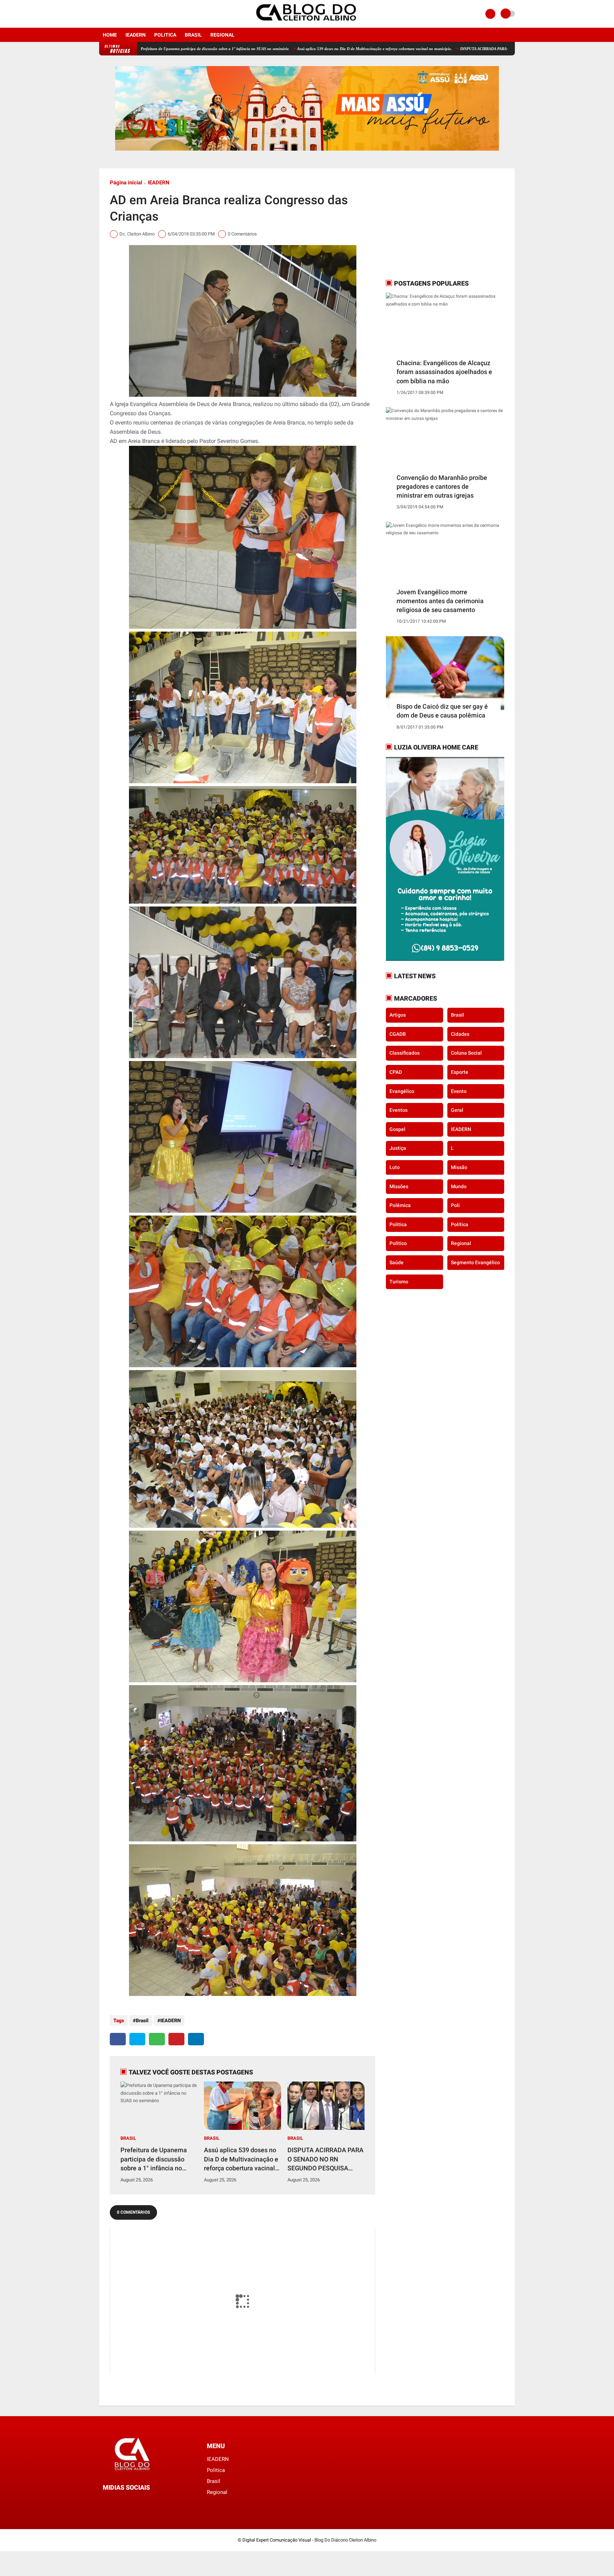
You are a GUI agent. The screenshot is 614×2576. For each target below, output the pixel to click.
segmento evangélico (475, 1262)
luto (395, 1167)
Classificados (405, 1053)
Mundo (459, 1186)
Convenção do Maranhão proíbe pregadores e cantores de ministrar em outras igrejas (442, 486)
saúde (397, 1262)
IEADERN (136, 35)
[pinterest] (176, 2039)
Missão (459, 1167)
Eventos (398, 1110)
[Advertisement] (430, 223)
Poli (455, 1205)
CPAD (396, 1072)
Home (110, 35)
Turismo (399, 1281)
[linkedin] (196, 2039)
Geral (457, 1110)
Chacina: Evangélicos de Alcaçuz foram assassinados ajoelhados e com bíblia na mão (444, 372)
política (460, 1224)
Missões (399, 1186)
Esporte (460, 1072)
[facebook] (101, 14)
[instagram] (111, 14)
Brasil (193, 35)
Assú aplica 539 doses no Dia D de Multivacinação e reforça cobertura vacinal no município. (259, 49)
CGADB (398, 1034)
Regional (222, 35)
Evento (459, 1091)
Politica (165, 35)
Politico (398, 1243)
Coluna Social (466, 1053)
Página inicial (126, 183)
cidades (460, 1034)
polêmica (400, 1205)
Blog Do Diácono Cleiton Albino (345, 2540)
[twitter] (137, 2039)
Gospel (397, 1129)
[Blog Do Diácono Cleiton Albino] (307, 23)
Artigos (398, 1015)
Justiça (398, 1148)
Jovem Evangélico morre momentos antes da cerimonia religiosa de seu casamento (440, 601)
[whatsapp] (157, 2039)
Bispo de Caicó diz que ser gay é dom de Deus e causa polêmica (442, 711)
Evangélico (402, 1091)
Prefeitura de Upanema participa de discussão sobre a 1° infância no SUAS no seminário (154, 2159)
